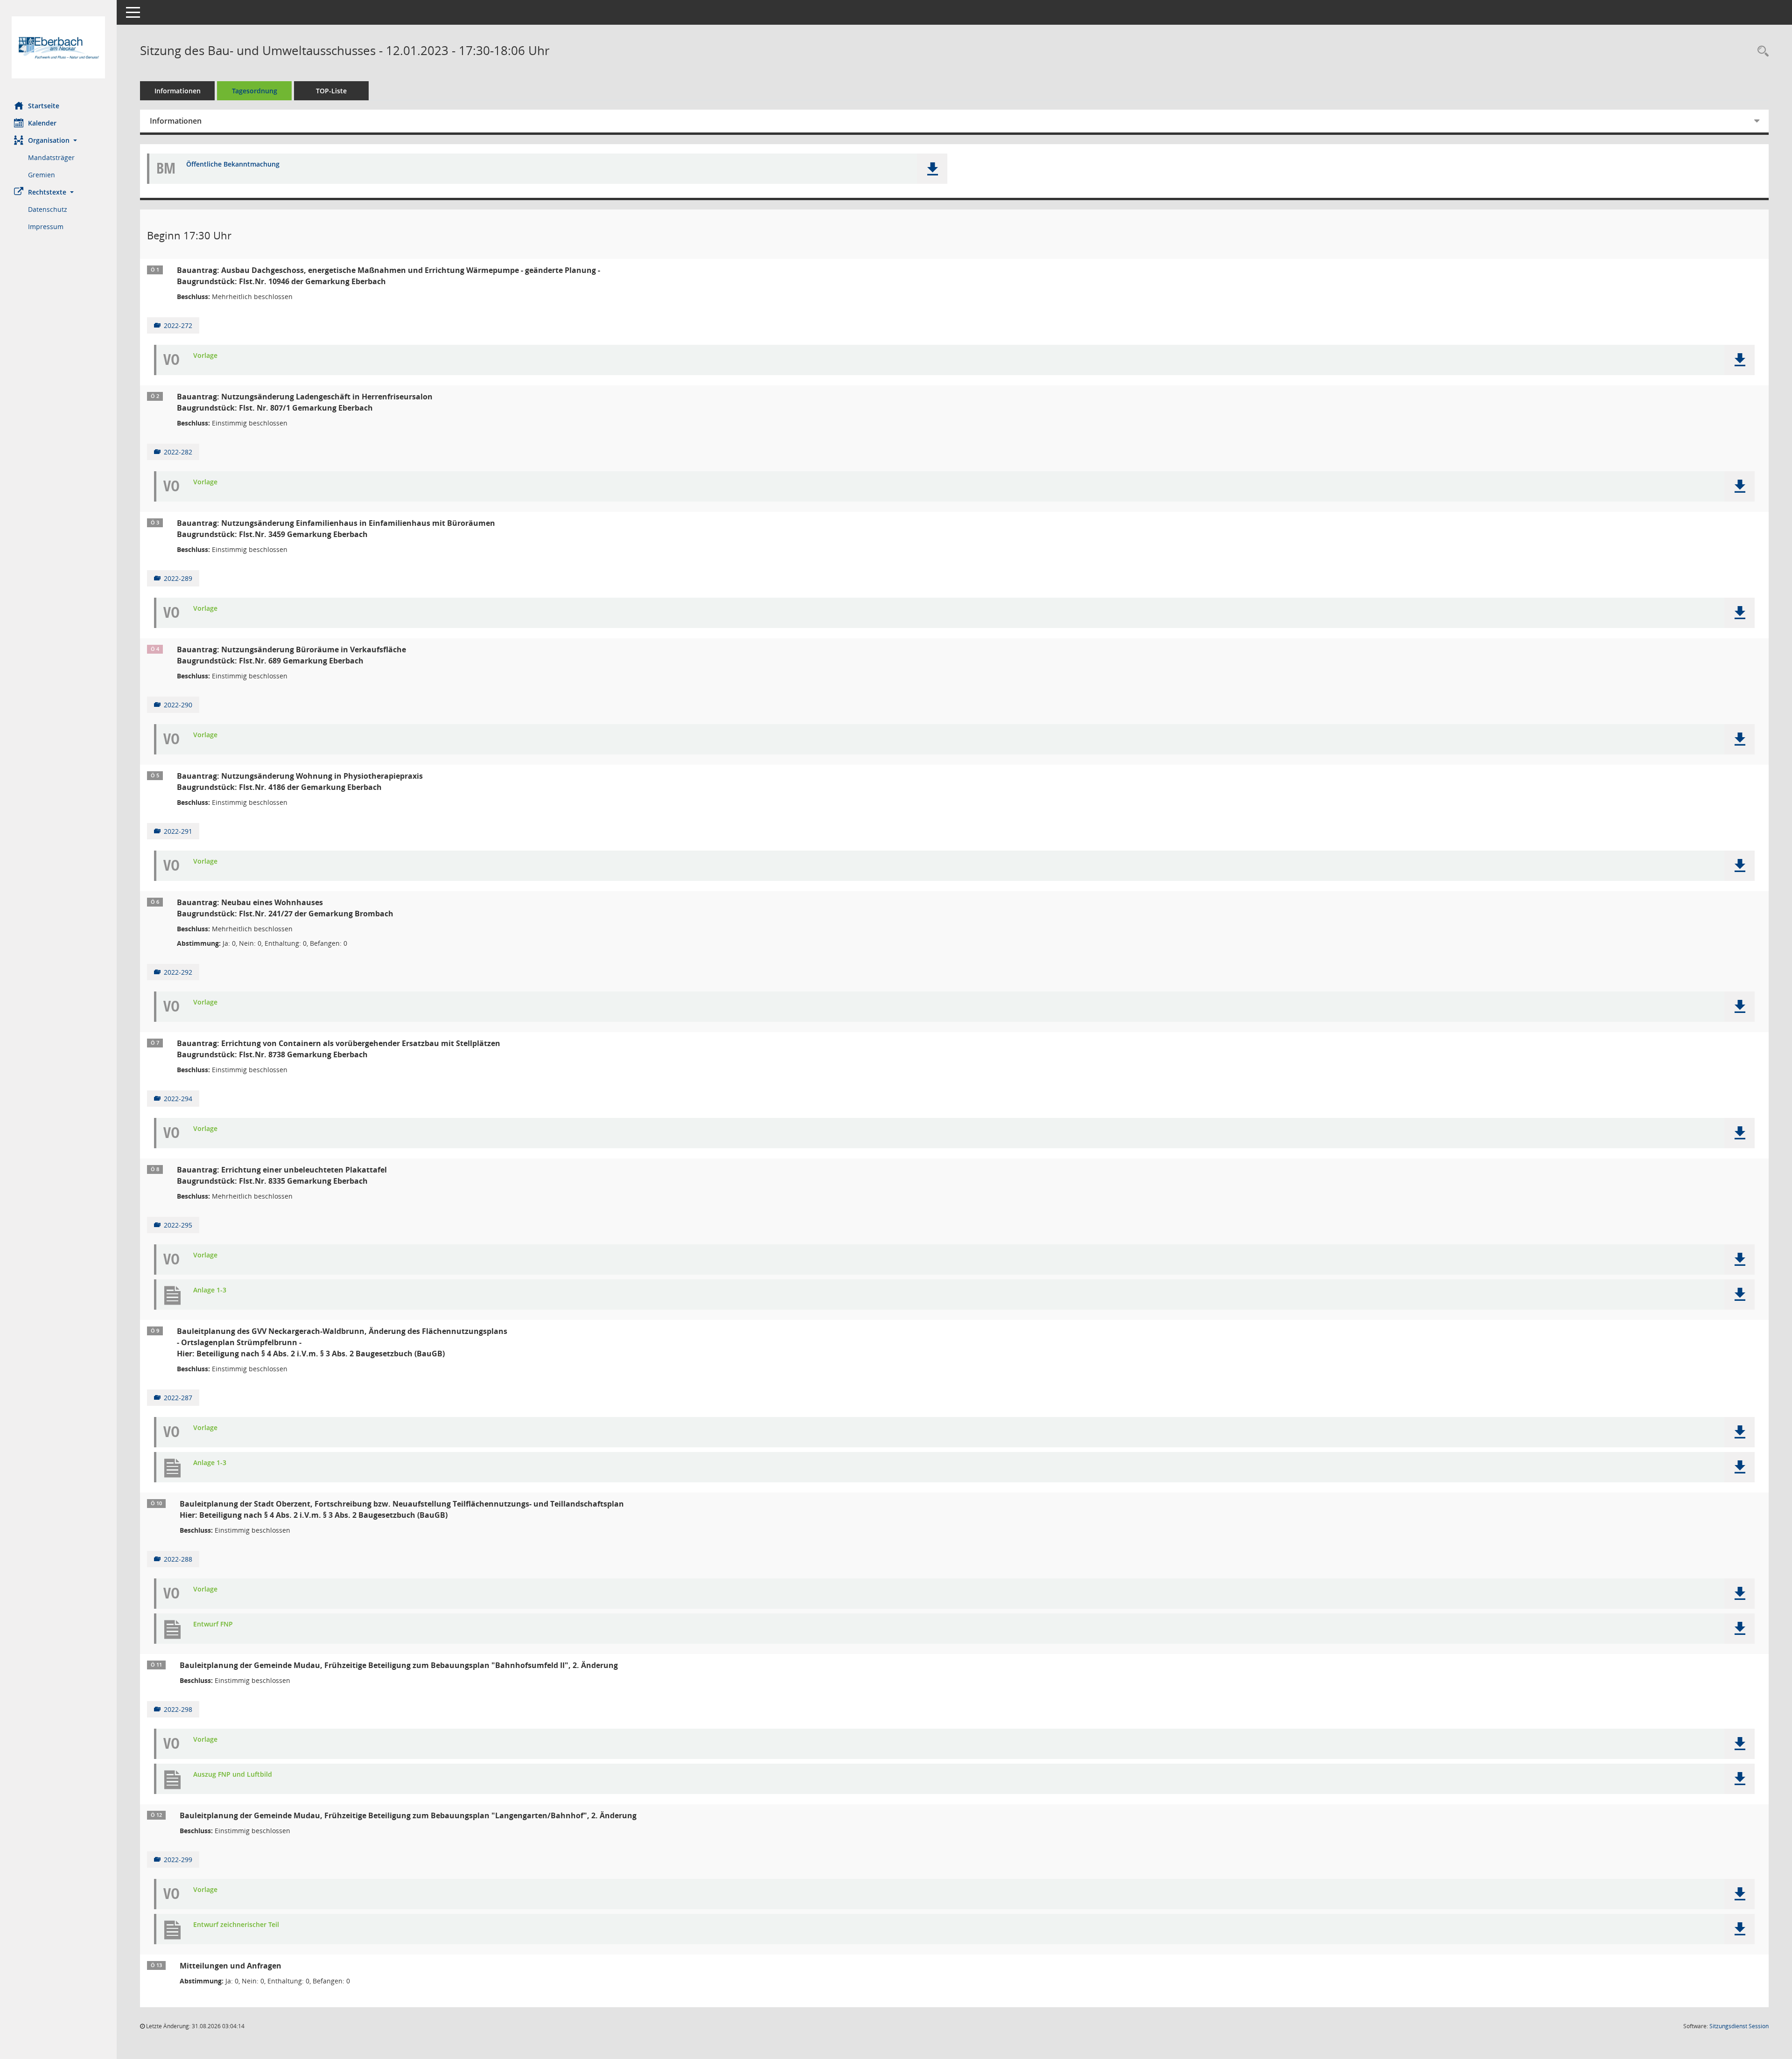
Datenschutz (48, 209)
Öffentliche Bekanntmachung (233, 164)
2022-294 (178, 1099)
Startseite (44, 106)
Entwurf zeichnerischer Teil (236, 1925)
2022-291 (178, 831)
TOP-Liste (331, 91)
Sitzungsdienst (1739, 2026)
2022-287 (178, 1398)
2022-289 (178, 578)
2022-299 (178, 1860)
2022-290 (178, 705)
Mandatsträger (51, 157)
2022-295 (178, 1225)
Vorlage (205, 356)
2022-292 (178, 972)
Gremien (42, 175)
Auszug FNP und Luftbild (233, 1775)
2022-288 (178, 1559)
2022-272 (178, 325)
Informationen (178, 91)
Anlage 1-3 (210, 1290)
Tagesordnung (255, 91)
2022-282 (178, 452)
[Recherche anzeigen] (1761, 52)
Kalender (42, 123)
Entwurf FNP (213, 1624)
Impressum (46, 227)
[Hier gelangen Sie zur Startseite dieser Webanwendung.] (58, 47)
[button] (58, 140)
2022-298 (178, 1709)
